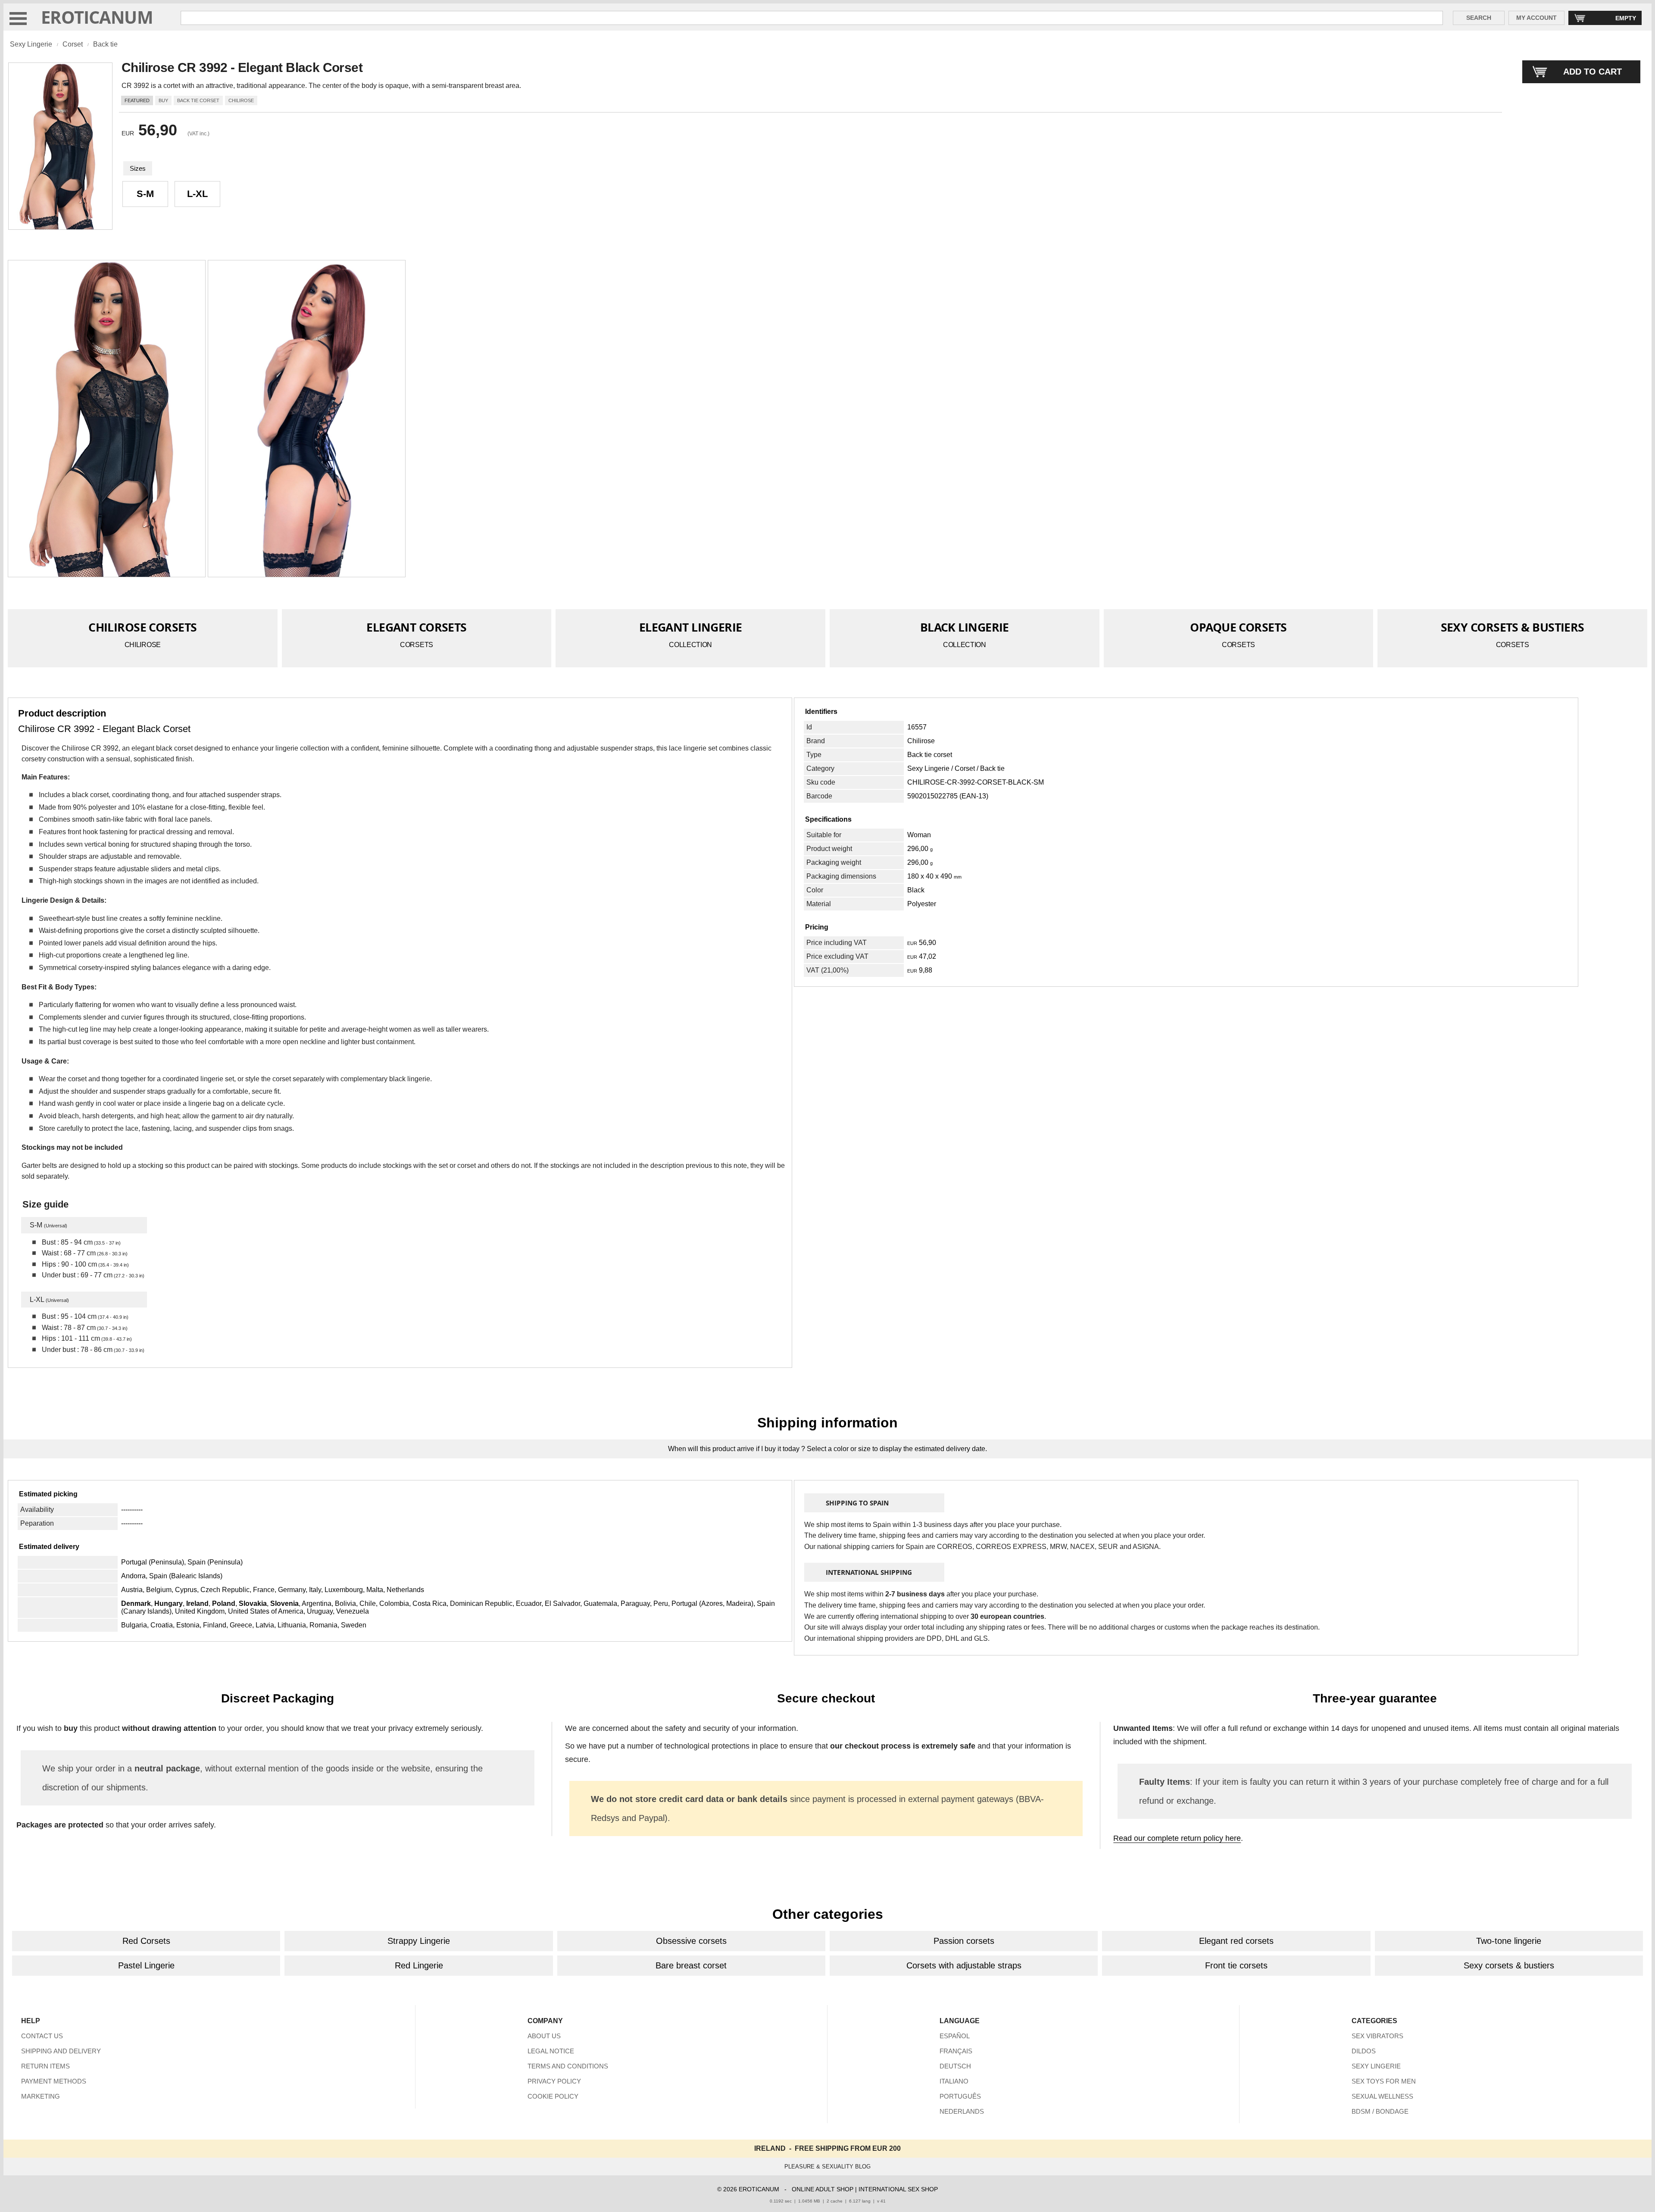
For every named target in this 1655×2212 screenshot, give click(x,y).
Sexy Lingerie (31, 44)
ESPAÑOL (955, 2036)
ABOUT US (544, 2036)
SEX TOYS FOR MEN (1384, 2081)
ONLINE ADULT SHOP (823, 2189)
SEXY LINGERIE (1376, 2066)
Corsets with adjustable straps (964, 1965)
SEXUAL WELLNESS (1382, 2096)
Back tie (105, 44)
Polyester (922, 904)
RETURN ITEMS (45, 2066)
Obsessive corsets (691, 1941)
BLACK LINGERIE (965, 627)
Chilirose (921, 741)
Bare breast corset (691, 1965)
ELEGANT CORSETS (417, 627)
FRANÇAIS (956, 2051)
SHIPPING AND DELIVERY (61, 2051)
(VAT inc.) (198, 134)
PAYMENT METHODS (54, 2081)
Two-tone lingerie (1509, 1941)
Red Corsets (146, 1941)
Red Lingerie (419, 1965)
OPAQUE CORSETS (1238, 627)
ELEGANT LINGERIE (691, 627)
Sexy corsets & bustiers (1509, 1965)
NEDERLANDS (962, 2111)
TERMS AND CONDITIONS (568, 2066)
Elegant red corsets (1236, 1941)
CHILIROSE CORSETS (142, 627)
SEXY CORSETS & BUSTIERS (1513, 627)
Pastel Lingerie (146, 1965)
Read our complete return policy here (1177, 1838)
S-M (145, 194)
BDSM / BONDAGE (1380, 2111)
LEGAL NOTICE (551, 2051)
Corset (73, 44)
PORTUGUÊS (960, 2096)
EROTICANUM (97, 17)
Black (916, 890)
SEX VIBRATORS (1377, 2036)
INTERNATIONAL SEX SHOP (898, 2189)
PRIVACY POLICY (554, 2081)
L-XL (197, 194)
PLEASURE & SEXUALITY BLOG (827, 2167)
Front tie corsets (1236, 1965)
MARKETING (41, 2096)
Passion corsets (964, 1941)
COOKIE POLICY (553, 2096)
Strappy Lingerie (419, 1941)
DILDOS (1364, 2051)
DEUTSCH (955, 2066)
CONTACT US (42, 2036)
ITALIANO (954, 2081)
